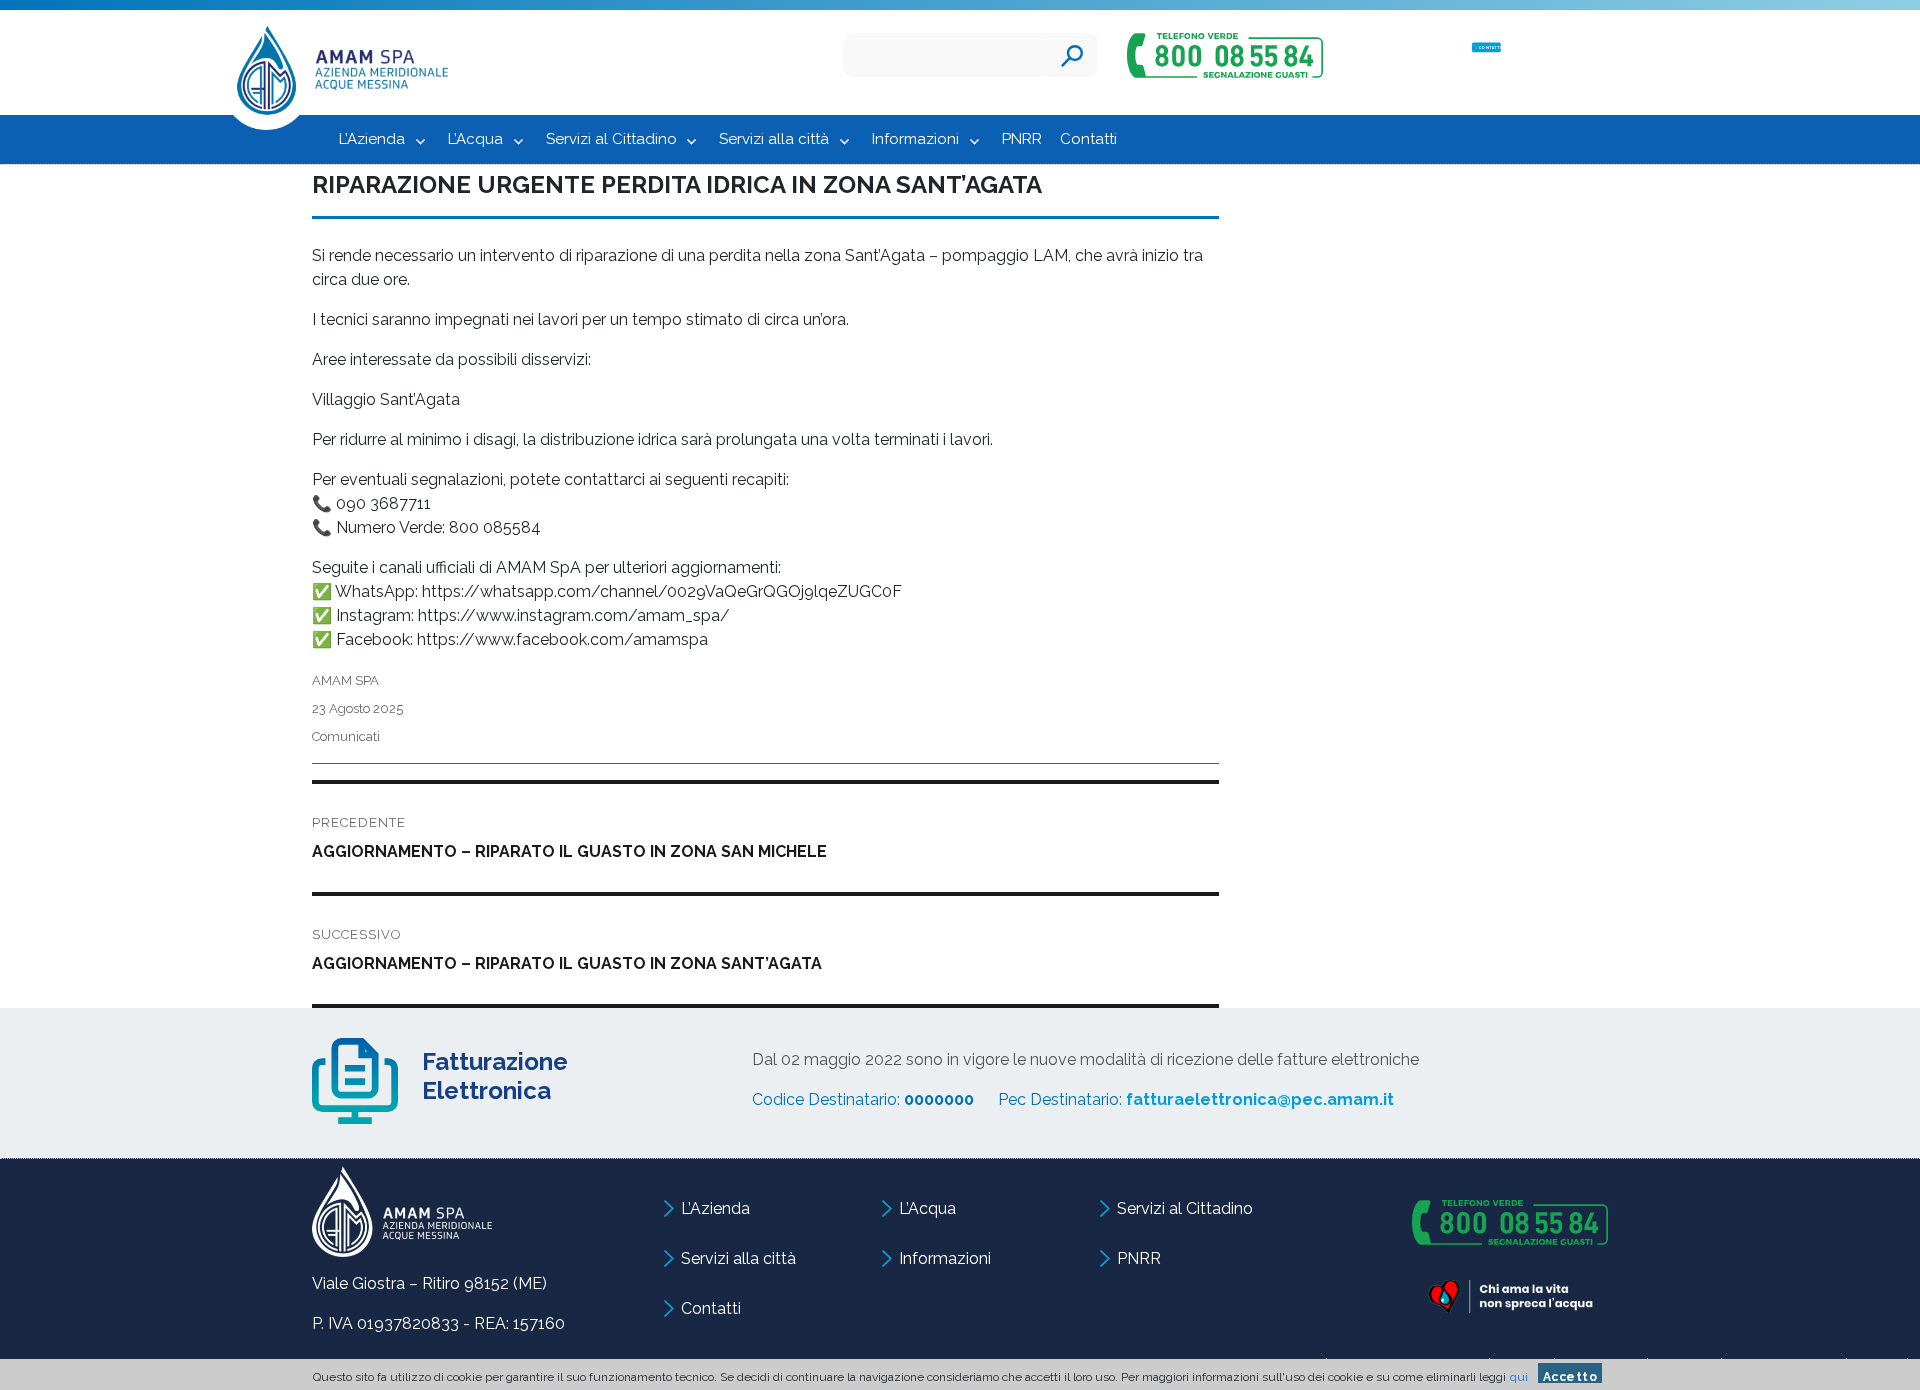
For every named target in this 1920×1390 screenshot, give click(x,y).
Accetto (1570, 1376)
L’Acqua (475, 139)
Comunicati (346, 736)
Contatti (1088, 139)
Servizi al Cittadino (611, 139)
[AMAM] (335, 76)
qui (1519, 1377)
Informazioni (915, 139)
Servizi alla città (774, 139)
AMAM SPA (345, 680)
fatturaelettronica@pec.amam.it (1260, 1099)
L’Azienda (372, 139)
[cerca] (1072, 55)
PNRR (1022, 139)
